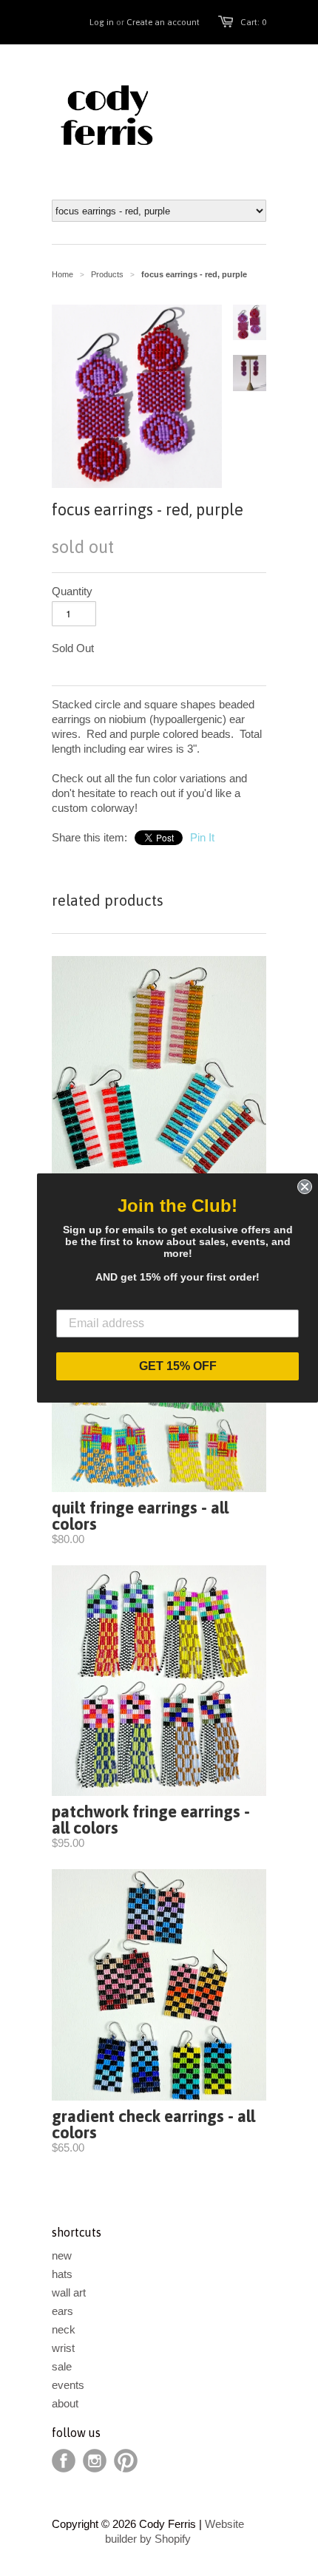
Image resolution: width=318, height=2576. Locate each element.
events (68, 2385)
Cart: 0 (253, 22)
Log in (102, 22)
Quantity (72, 591)
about (65, 2403)
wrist (63, 2348)
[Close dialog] (305, 1187)
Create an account (163, 22)
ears (62, 2311)
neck (64, 2329)
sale (62, 2366)
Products (107, 274)
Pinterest (126, 2461)
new (62, 2255)
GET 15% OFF (178, 1366)
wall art (69, 2292)
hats (62, 2274)
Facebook (64, 2461)
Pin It (202, 837)
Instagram (95, 2461)
